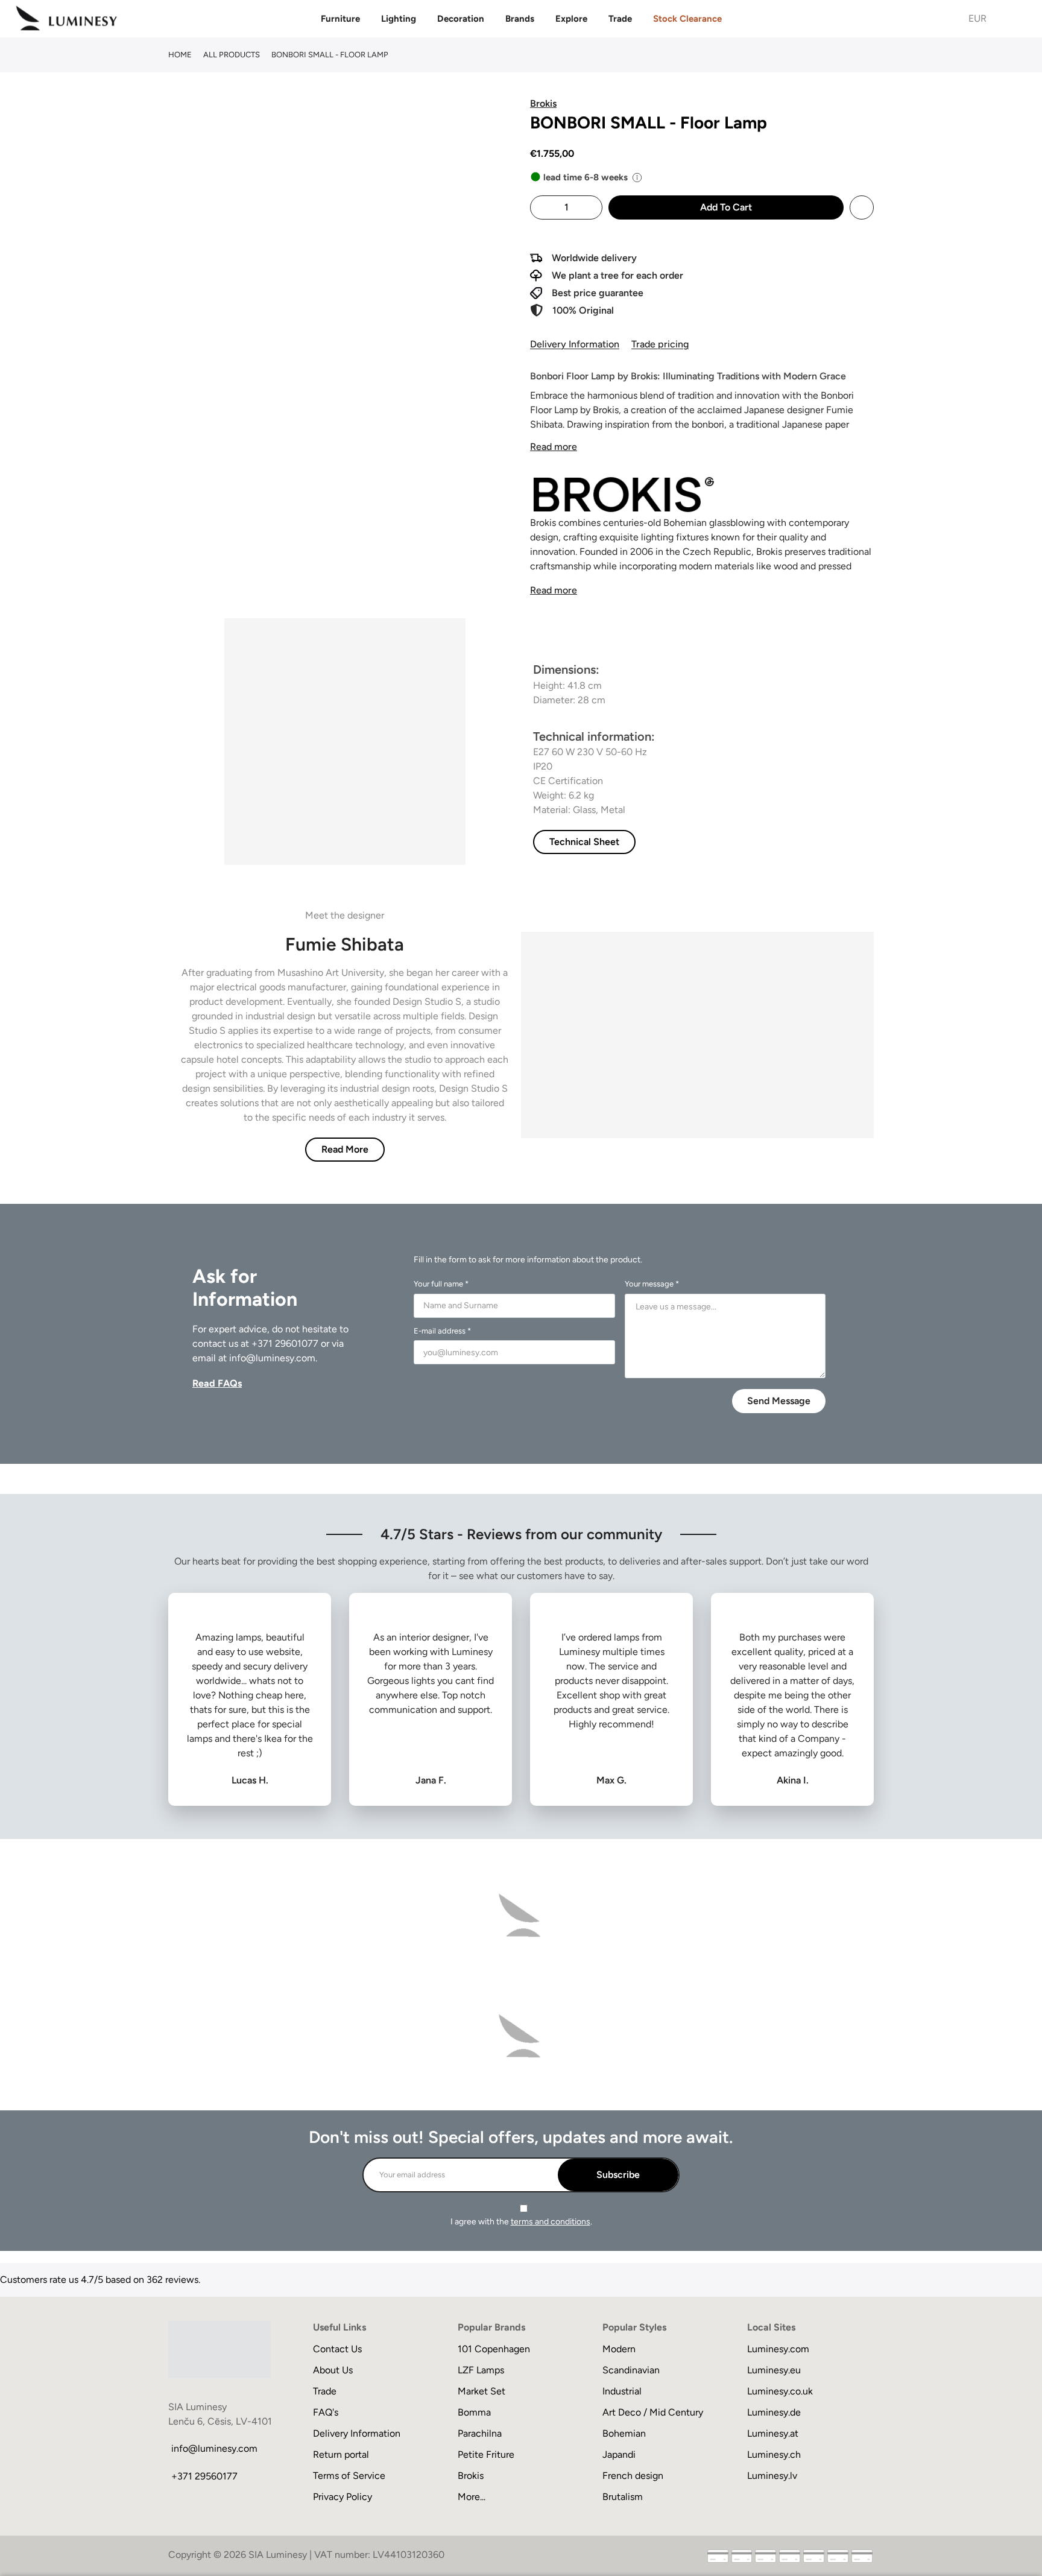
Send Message (779, 1401)
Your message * (652, 1284)
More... (472, 2497)
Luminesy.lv (772, 2476)
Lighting (399, 19)
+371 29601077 (285, 1343)
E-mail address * (442, 1331)
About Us (333, 2370)
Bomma (474, 2412)
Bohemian (624, 2433)
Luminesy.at (773, 2433)
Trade (620, 19)
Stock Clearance (687, 19)
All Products (232, 55)
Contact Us (337, 2349)
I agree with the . (521, 2222)
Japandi (619, 2454)
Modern (619, 2349)
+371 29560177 (204, 2476)
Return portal (341, 2454)
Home (180, 55)
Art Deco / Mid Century (653, 2412)
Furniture (340, 19)
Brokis (471, 2476)
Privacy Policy (343, 2497)
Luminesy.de (774, 2412)
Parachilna (480, 2433)
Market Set (482, 2391)
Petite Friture (486, 2454)
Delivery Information (575, 344)
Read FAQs (217, 1383)
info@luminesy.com (272, 1358)
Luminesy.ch (774, 2454)
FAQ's (326, 2412)
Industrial (622, 2391)
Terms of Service (349, 2476)
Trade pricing (660, 344)
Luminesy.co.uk (780, 2391)
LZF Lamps (481, 2370)
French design (633, 2476)
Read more (554, 447)
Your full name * (441, 1284)
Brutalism (623, 2497)
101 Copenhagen (494, 2349)
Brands (520, 19)
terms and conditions (551, 2222)
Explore (571, 19)
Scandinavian (631, 2370)
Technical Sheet (584, 842)
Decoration (461, 19)
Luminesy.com (778, 2349)
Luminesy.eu (774, 2370)
